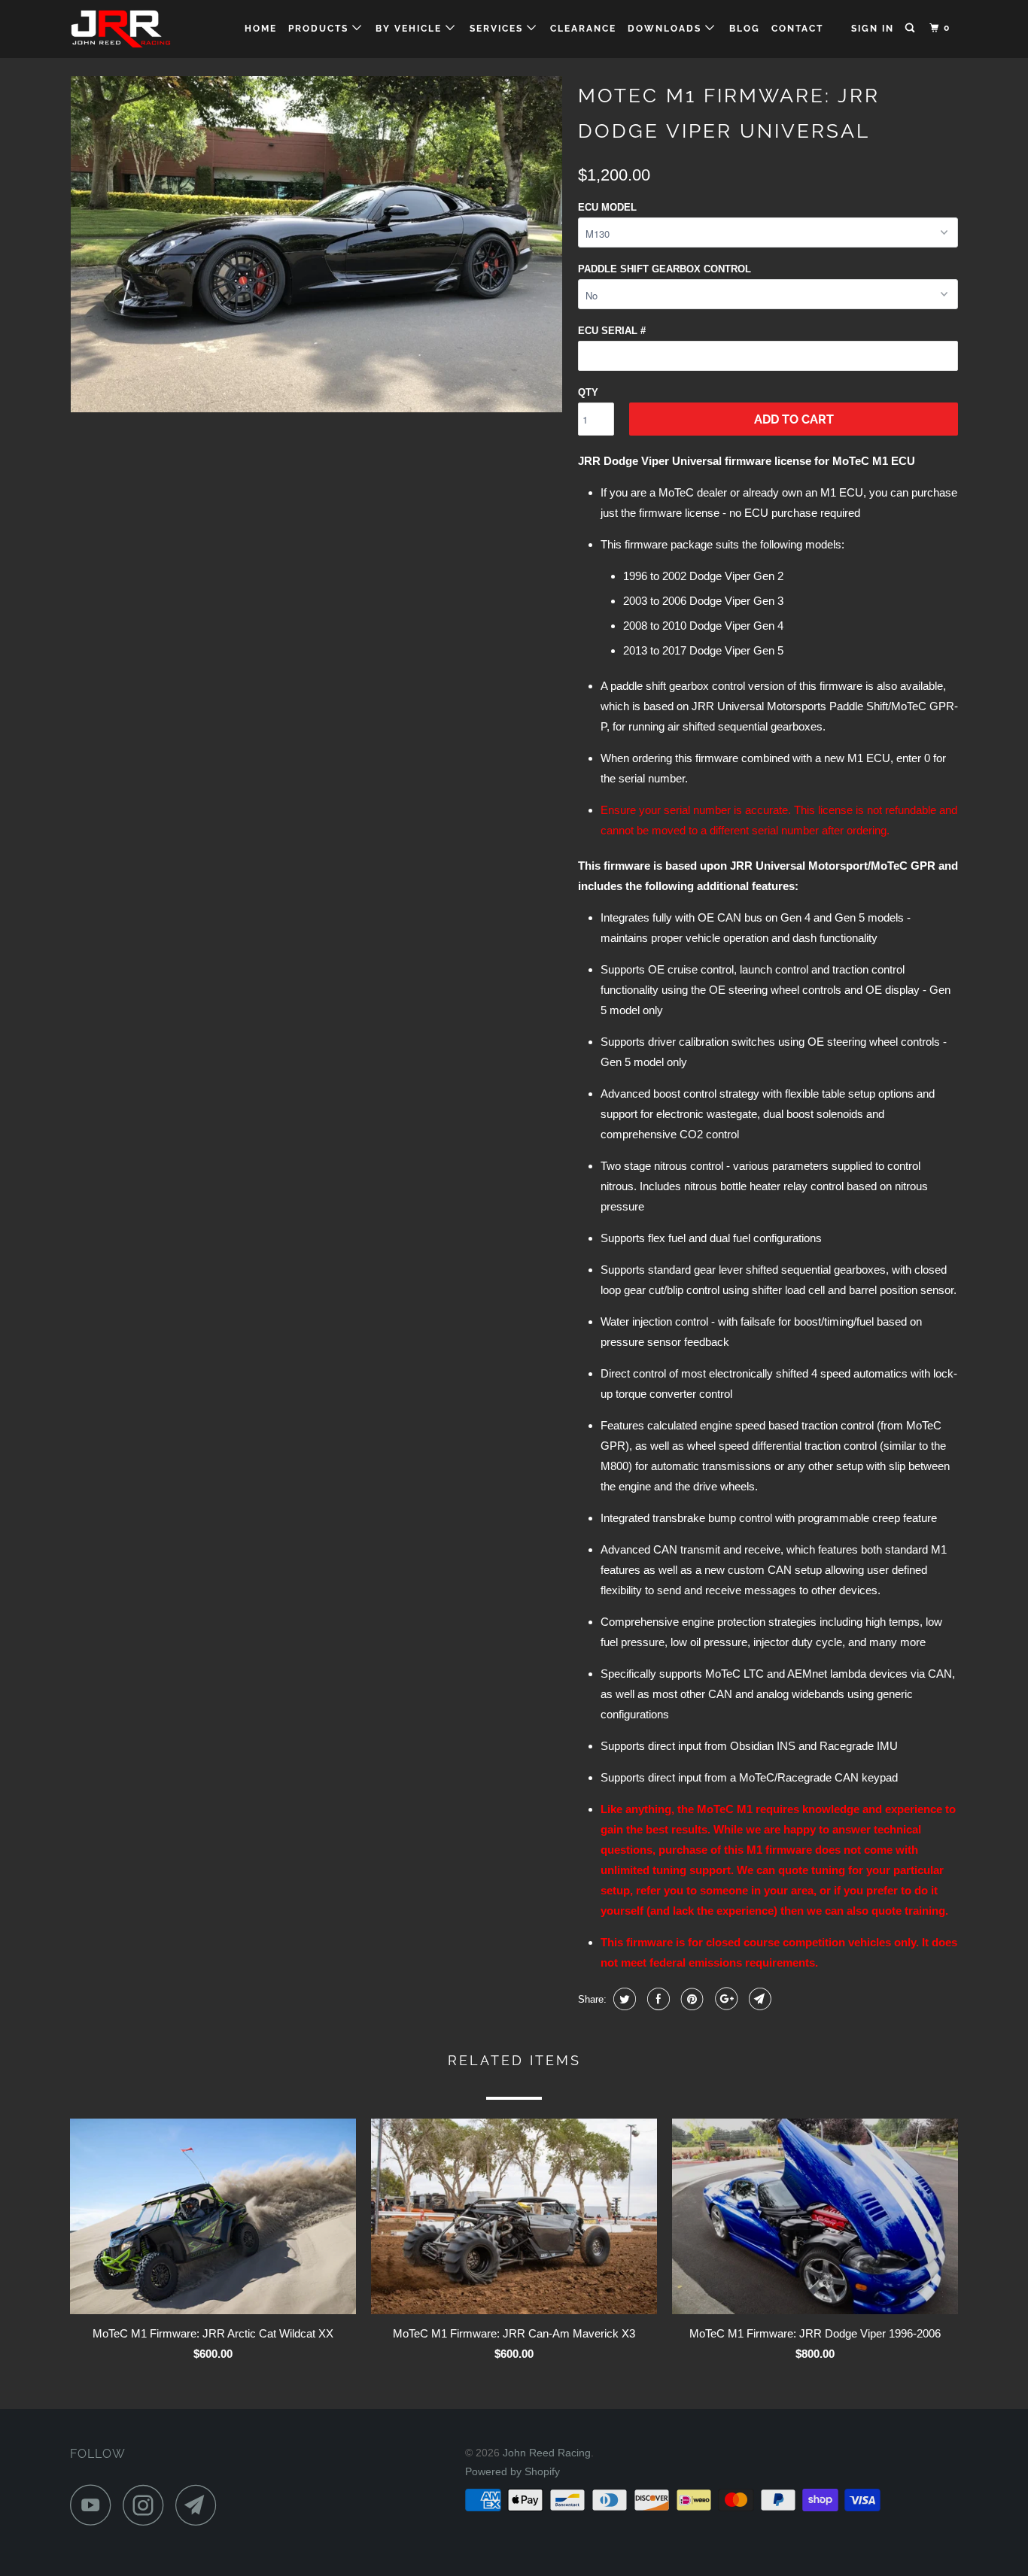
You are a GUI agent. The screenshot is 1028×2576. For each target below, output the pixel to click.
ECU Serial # (612, 331)
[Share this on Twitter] (623, 1999)
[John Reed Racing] (147, 29)
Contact (797, 29)
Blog (745, 29)
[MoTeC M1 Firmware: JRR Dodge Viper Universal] (316, 244)
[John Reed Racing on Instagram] (148, 2505)
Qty (588, 392)
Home (261, 29)
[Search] (911, 28)
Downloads (666, 29)
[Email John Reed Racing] (200, 2505)
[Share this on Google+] (724, 1999)
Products (320, 29)
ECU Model (607, 207)
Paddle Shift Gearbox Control (665, 269)
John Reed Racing (547, 2453)
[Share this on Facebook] (657, 1999)
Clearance (583, 29)
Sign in (873, 29)
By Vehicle (411, 29)
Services (498, 29)
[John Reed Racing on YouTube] (95, 2505)
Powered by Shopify (512, 2471)
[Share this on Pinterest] (690, 1999)
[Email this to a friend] (758, 1999)
